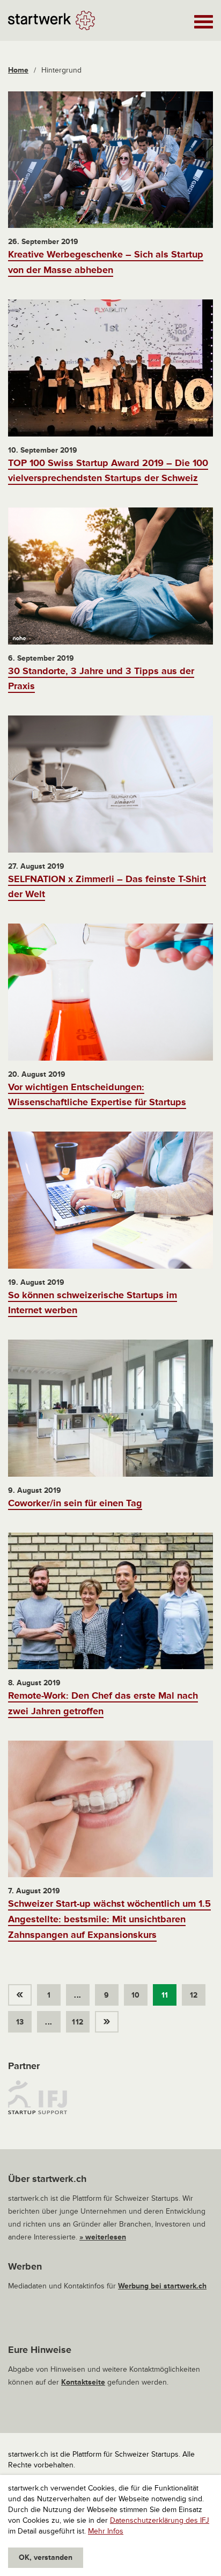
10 (136, 1995)
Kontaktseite (83, 2382)
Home (18, 70)
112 (78, 2022)
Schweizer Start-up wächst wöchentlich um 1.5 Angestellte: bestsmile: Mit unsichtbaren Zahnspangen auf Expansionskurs (109, 1919)
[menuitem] (23, 1992)
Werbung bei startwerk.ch (162, 2286)
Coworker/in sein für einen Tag (75, 1503)
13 (20, 2022)
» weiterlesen (103, 2237)
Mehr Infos (106, 2531)
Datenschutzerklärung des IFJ (160, 2520)
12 (194, 1995)
